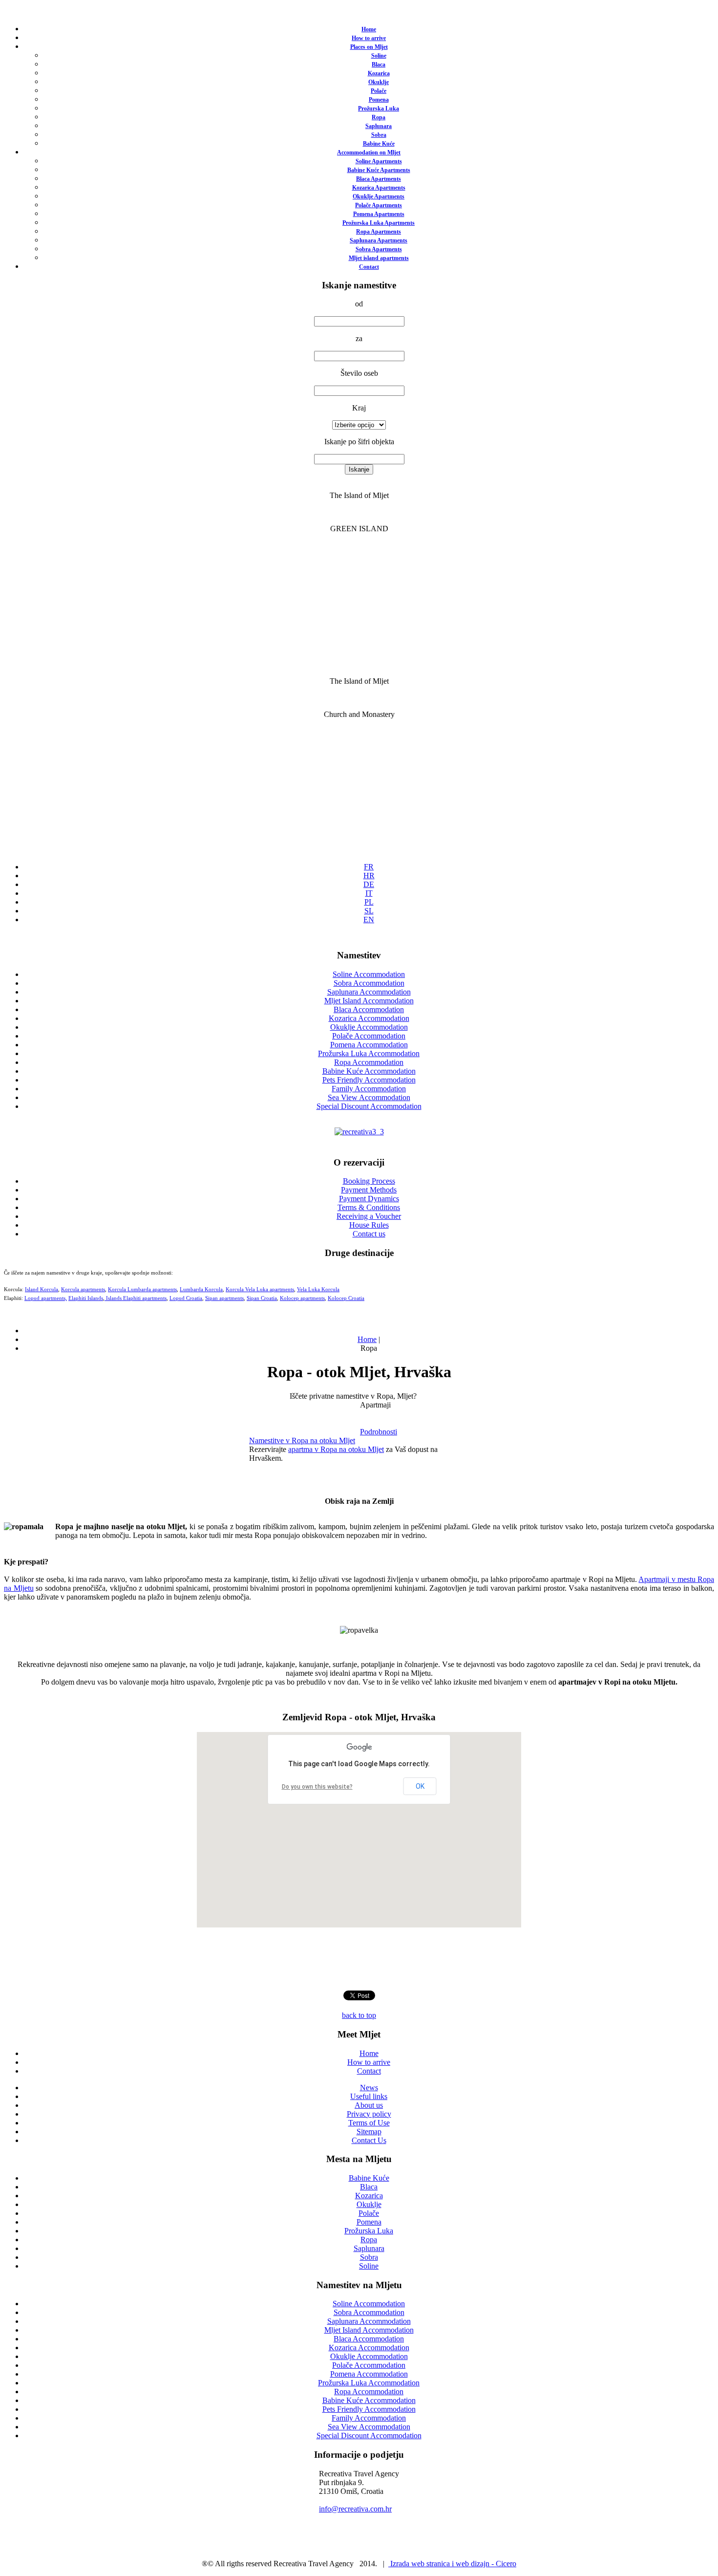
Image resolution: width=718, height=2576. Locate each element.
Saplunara (379, 126)
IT (369, 893)
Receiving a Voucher (369, 1216)
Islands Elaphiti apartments (136, 1298)
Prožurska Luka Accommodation (369, 1053)
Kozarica (379, 73)
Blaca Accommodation (369, 1009)
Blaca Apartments (379, 179)
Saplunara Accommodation (369, 992)
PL (369, 902)
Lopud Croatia (186, 1298)
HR (369, 876)
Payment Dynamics (369, 1199)
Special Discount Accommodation (369, 1106)
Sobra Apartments (379, 249)
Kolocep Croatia (346, 1298)
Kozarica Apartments (379, 188)
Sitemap (369, 2132)
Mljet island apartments (379, 258)
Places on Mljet (369, 47)
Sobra (379, 135)
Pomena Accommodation (369, 1045)
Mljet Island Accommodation (369, 1001)
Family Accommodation (369, 1089)
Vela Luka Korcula (318, 1289)
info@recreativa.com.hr (355, 2509)
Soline (379, 56)
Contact (369, 267)
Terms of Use (369, 2123)
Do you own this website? (317, 1787)
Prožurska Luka (379, 108)
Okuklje (379, 82)
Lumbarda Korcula (201, 1289)
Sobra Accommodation (369, 983)
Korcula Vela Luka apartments (260, 1289)
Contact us (369, 1234)
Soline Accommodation (369, 974)
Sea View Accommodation (369, 1097)
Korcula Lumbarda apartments (142, 1289)
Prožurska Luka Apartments (379, 223)
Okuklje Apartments (379, 196)
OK (420, 1786)
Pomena (379, 100)
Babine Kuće (379, 144)
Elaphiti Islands (86, 1298)
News (369, 2088)
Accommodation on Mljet (369, 152)
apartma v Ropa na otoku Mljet (336, 1449)
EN (369, 920)
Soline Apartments (379, 161)
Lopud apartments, (46, 1298)
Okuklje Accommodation (369, 1027)
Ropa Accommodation (369, 1062)
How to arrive (369, 38)
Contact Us (369, 2140)
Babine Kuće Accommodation (369, 1071)
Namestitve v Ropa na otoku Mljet (302, 1440)
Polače (379, 91)
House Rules (369, 1225)
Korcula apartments (83, 1289)
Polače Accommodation (369, 1036)
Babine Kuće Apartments (379, 170)
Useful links (369, 2096)
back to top (359, 2015)
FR (369, 867)
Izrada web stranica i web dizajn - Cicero (452, 2564)
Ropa (379, 117)
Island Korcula (42, 1289)
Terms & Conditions (369, 1207)
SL (369, 911)
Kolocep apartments (302, 1298)
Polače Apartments (379, 205)
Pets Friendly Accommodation (369, 1080)
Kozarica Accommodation (369, 1018)
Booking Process (369, 1181)
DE (369, 884)
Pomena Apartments (379, 214)
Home (369, 29)
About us (369, 2105)
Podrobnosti (379, 1432)
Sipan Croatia (262, 1298)
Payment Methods (369, 1190)
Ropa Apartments (379, 232)
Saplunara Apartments (379, 240)
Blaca (379, 65)
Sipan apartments (224, 1298)
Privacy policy (369, 2114)
